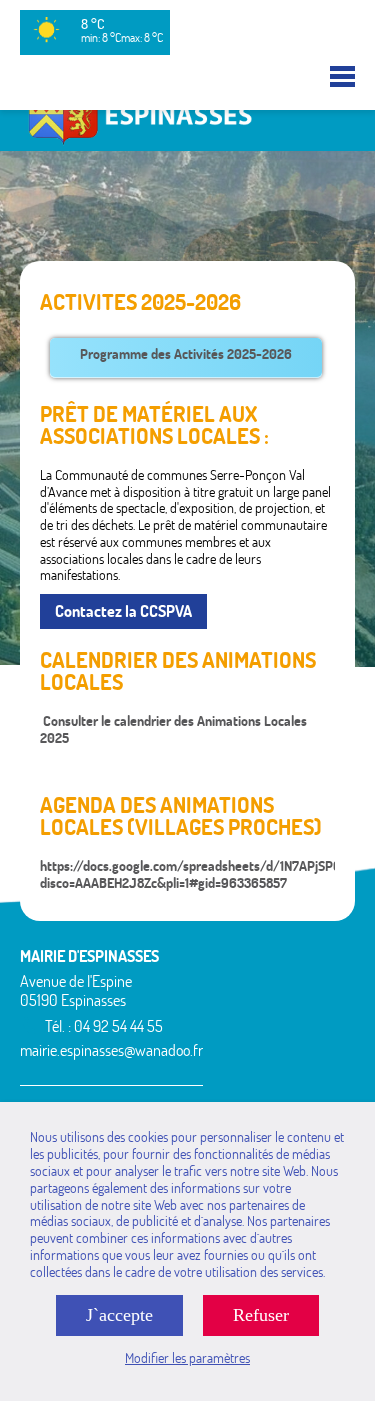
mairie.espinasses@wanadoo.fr (111, 1050)
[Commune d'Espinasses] (187, 142)
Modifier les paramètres (187, 1358)
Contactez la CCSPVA (123, 611)
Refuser (261, 1315)
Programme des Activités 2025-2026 (186, 354)
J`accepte (119, 1315)
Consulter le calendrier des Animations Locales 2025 (173, 729)
